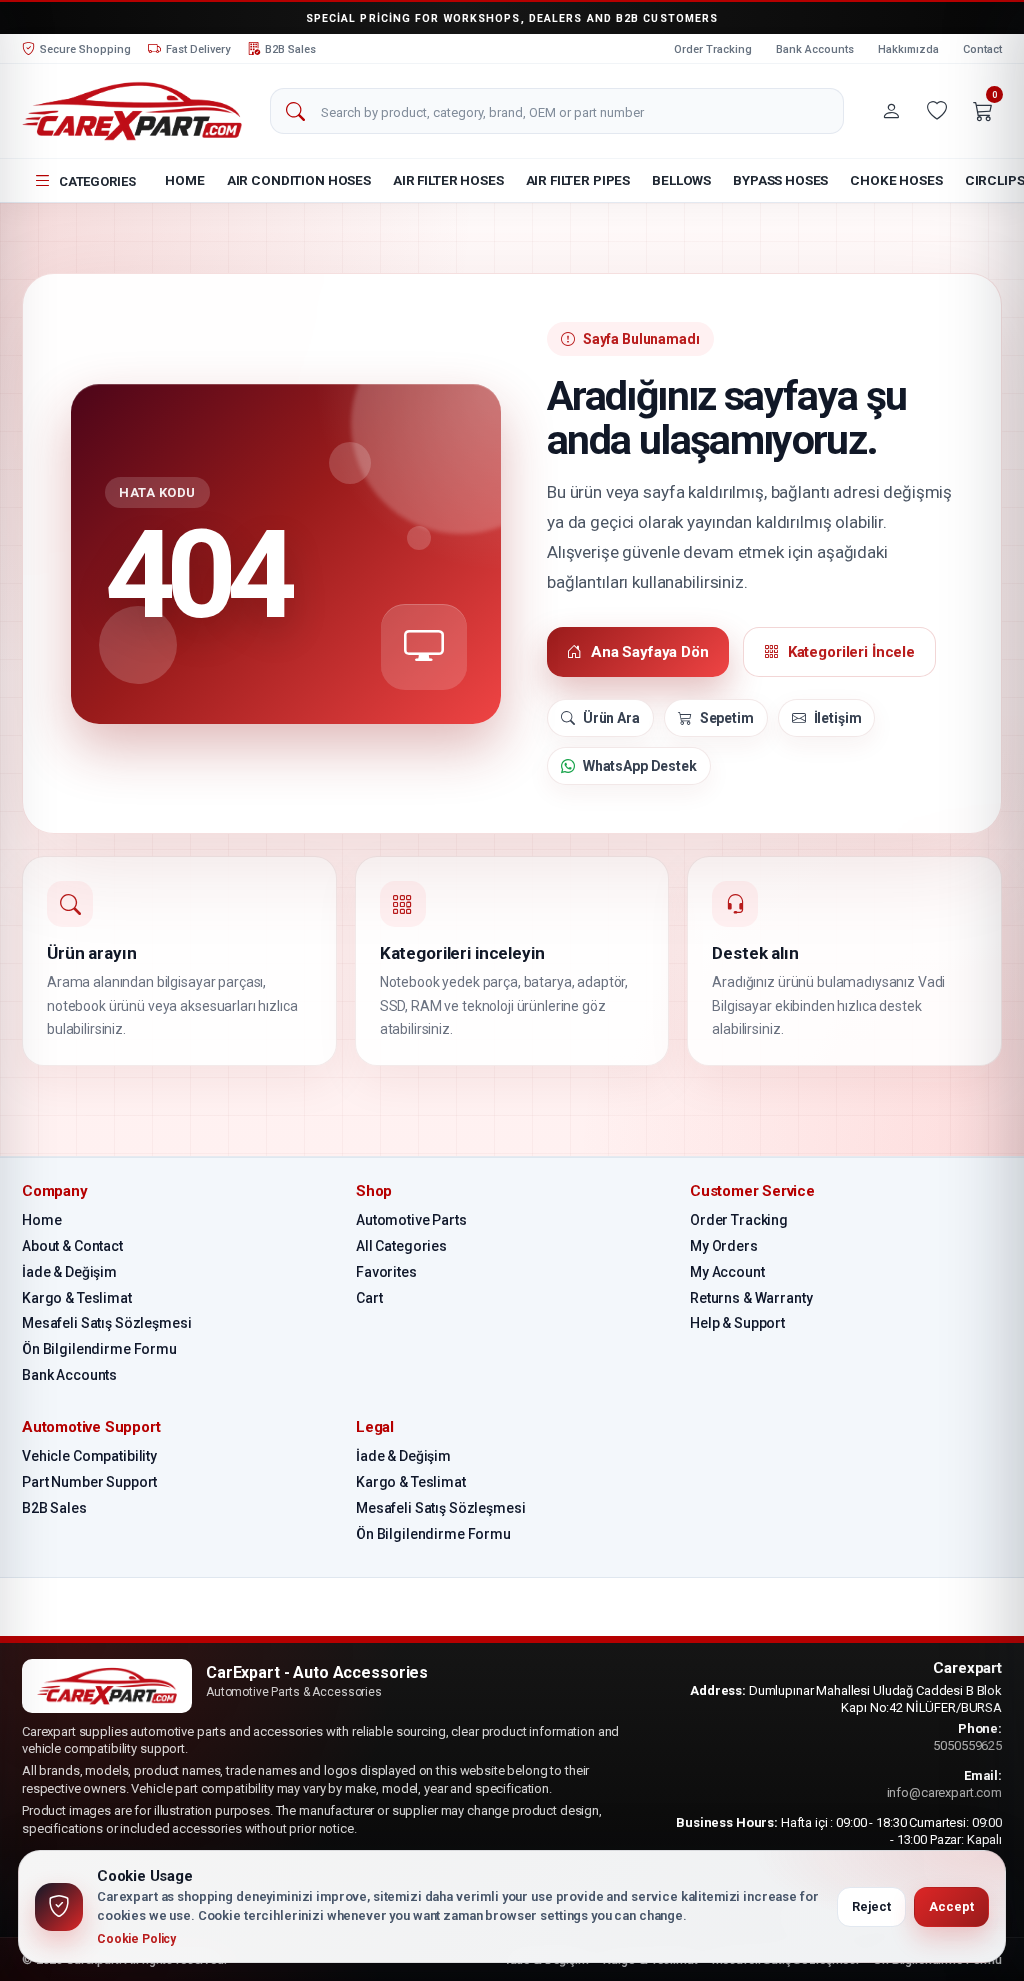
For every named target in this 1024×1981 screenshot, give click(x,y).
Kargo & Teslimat (77, 1298)
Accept (951, 1906)
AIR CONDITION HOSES (299, 180)
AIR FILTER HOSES (448, 180)
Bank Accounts (815, 49)
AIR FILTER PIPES (578, 180)
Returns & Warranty (751, 1298)
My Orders (724, 1246)
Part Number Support (89, 1482)
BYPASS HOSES (780, 180)
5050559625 (967, 1745)
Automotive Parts (411, 1220)
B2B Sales (54, 1508)
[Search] (295, 112)
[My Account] (891, 111)
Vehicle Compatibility (89, 1456)
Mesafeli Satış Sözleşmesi (107, 1323)
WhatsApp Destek (640, 766)
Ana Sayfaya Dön (650, 652)
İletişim (838, 718)
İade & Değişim (69, 1272)
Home (184, 180)
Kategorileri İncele (851, 652)
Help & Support (737, 1323)
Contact (982, 49)
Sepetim (727, 718)
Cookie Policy (136, 1939)
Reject (871, 1906)
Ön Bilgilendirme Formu (99, 1349)
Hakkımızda (908, 49)
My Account (727, 1272)
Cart (369, 1298)
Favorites (386, 1272)
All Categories (401, 1246)
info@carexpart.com (944, 1792)
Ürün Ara (611, 718)
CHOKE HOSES (896, 180)
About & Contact (72, 1246)
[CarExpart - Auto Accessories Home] (132, 111)
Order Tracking (713, 49)
